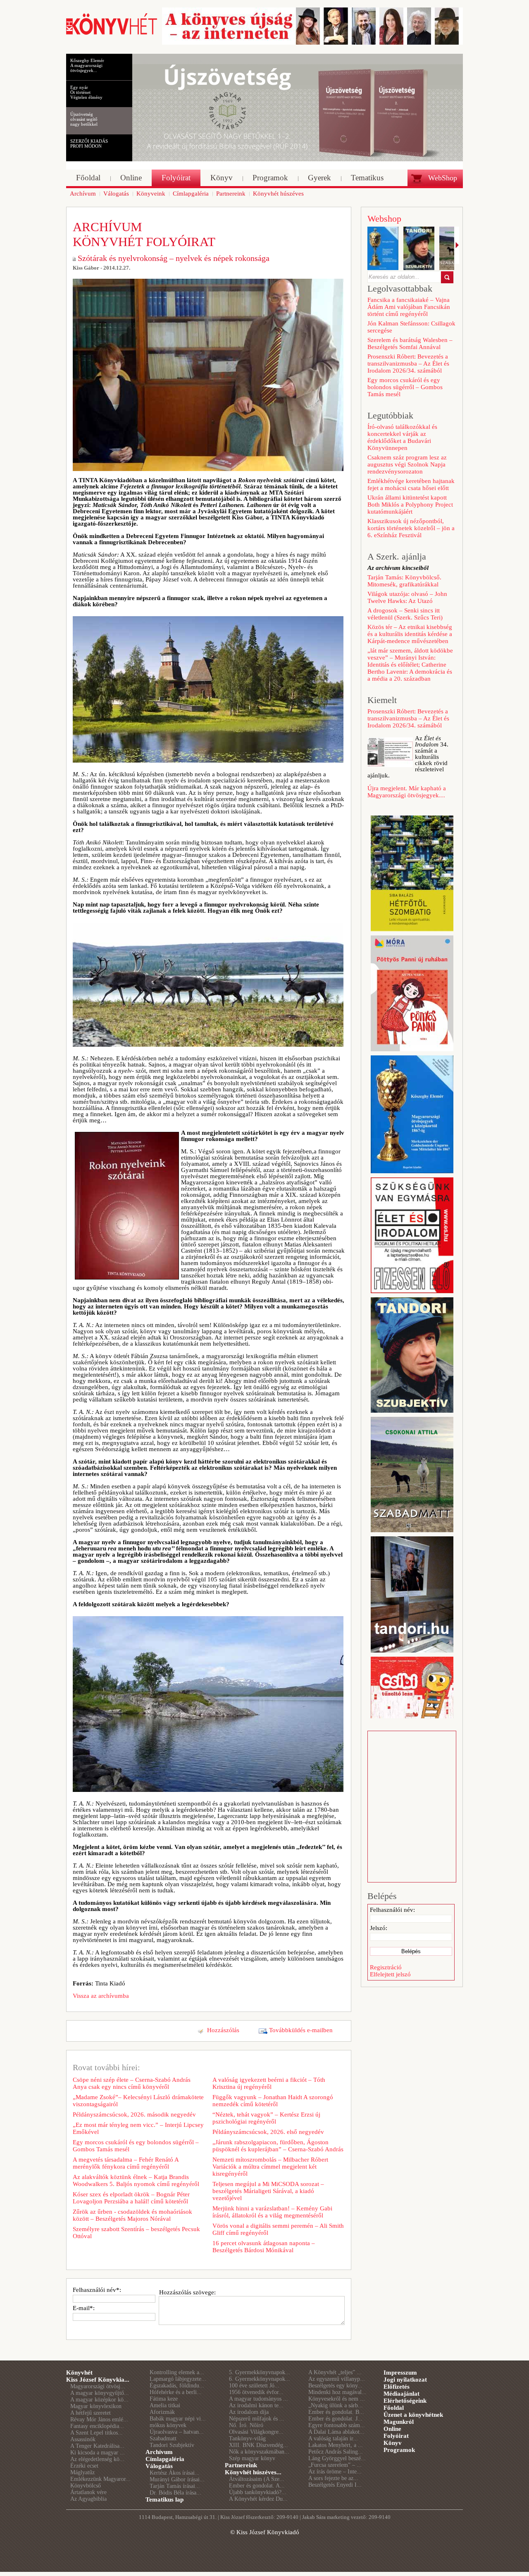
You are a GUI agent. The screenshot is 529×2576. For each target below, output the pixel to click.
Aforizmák (162, 2412)
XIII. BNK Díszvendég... (259, 2445)
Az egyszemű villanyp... (337, 2379)
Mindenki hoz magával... (337, 2392)
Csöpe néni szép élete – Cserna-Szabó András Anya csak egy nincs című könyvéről (132, 2083)
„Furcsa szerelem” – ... (335, 2465)
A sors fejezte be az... (333, 2478)
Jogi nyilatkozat (405, 2380)
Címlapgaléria (165, 2459)
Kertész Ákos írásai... (175, 2473)
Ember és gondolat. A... (257, 2486)
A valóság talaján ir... (333, 2438)
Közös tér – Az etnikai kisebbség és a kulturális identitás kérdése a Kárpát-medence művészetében (410, 634)
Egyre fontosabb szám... (337, 2425)
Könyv (393, 2443)
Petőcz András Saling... (336, 2452)
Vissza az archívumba (101, 1996)
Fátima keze (164, 2399)
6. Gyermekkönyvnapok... (260, 2379)
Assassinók (83, 2439)
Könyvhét (79, 2373)
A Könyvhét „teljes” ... (335, 2372)
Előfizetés (397, 2387)
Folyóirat (396, 2436)
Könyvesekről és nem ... (337, 2399)
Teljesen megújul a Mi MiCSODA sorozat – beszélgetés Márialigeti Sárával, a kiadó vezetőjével (268, 2191)
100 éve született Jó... (254, 2386)
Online (392, 2429)
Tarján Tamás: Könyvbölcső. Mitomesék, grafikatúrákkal (404, 581)
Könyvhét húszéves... (253, 2472)
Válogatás (159, 2466)
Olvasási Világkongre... (256, 2432)
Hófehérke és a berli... (176, 2392)
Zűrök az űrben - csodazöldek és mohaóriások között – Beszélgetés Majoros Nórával (132, 2215)
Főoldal (394, 2408)
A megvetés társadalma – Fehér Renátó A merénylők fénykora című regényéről (126, 2163)
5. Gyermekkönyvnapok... (260, 2372)
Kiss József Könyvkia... (98, 2380)
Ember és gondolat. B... (336, 2412)
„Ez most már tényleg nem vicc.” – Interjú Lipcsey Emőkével (138, 2128)
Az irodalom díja (249, 2412)
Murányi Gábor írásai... (177, 2479)
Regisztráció (386, 1967)
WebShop (443, 178)
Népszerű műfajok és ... (257, 2419)
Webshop (384, 219)
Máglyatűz (82, 2472)
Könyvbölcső (86, 2486)
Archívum (159, 2452)
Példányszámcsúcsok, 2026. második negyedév (134, 2114)
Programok (399, 2450)
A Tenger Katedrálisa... (97, 2446)
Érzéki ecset (84, 2466)
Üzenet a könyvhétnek (413, 2415)
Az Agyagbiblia (88, 2499)
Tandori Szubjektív (172, 2445)
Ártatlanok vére (88, 2492)
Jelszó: (379, 1928)
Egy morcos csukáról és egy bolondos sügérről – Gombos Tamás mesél (136, 2146)
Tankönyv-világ (247, 2438)
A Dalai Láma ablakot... (336, 2432)
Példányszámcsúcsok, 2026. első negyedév (268, 2132)
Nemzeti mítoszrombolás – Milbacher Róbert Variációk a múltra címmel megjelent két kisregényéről (270, 2167)
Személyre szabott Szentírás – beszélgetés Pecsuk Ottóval (136, 2233)
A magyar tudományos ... (259, 2399)
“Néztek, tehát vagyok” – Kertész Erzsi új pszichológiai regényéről (266, 2118)
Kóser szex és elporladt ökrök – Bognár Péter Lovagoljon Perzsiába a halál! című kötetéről (131, 2198)
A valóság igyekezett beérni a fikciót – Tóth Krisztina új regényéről (269, 2083)
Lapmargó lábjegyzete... (178, 2379)
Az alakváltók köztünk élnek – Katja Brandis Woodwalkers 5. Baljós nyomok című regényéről (136, 2180)
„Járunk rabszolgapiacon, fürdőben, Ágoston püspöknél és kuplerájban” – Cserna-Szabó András (278, 2146)
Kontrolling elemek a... (177, 2372)
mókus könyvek (168, 2425)
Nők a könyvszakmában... (259, 2452)
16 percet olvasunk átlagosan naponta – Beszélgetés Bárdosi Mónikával (264, 2247)
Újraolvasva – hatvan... (177, 2432)
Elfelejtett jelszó (390, 1974)
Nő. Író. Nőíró (246, 2425)
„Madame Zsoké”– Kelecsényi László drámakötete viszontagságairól (138, 2101)
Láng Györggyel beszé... (337, 2458)
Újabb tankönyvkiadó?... (258, 2492)
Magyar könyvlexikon (96, 2406)
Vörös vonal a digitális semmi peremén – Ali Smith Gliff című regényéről (278, 2229)
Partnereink (241, 2465)
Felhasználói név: (392, 1910)
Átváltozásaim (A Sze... (257, 2479)
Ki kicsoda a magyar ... (98, 2453)
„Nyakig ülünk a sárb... (336, 2405)
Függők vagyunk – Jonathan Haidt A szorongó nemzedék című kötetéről (273, 2101)
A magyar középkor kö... (99, 2400)
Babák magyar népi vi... (178, 2419)
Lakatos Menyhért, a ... (336, 2445)
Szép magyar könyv (252, 2458)
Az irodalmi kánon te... (256, 2405)
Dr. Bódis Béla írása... (175, 2493)
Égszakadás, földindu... (177, 2386)
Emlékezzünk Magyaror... (100, 2479)
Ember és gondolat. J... (335, 2419)
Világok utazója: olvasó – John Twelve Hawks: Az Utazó (407, 597)
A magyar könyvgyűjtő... (100, 2393)
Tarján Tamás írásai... (175, 2486)
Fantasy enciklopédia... (97, 2426)
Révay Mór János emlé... (99, 2419)
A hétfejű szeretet (91, 2413)
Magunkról (399, 2422)
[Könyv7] (112, 34)
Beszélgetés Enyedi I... (335, 2485)
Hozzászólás (223, 2030)
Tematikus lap (164, 2499)
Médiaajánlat (402, 2394)
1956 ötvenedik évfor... (256, 2392)
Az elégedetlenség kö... (97, 2459)
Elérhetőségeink (405, 2401)
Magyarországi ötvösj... (98, 2386)
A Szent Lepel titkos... (97, 2433)
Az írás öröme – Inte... (335, 2472)
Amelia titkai (165, 2405)
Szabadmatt (163, 2438)
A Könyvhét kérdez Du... (258, 2499)
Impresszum (400, 2373)
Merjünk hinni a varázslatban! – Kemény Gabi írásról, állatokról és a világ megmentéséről (272, 2212)
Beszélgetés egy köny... (335, 2386)
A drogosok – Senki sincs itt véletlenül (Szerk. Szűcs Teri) (405, 614)
